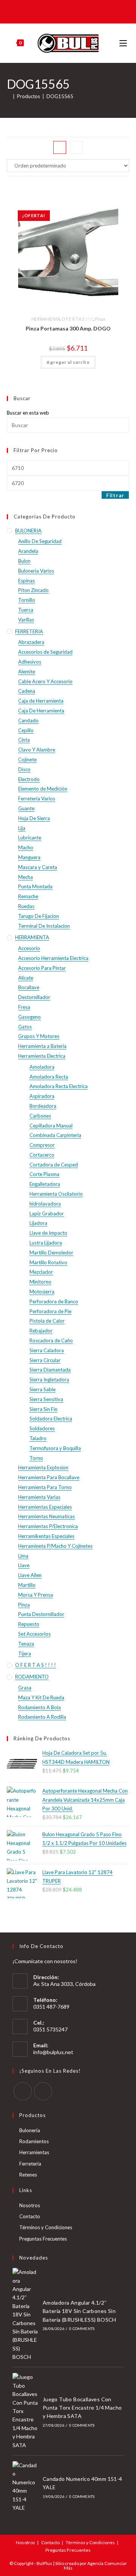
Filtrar (115, 495)
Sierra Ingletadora (49, 1380)
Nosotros (30, 2205)
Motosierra (42, 1292)
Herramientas (34, 2152)
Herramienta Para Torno (45, 1487)
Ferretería (30, 2164)
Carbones (40, 1116)
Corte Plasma (44, 1174)
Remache (28, 896)
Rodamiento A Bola (39, 1707)
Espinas (26, 581)
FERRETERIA (29, 631)
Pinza (100, 319)
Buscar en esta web (28, 413)
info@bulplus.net (53, 2052)
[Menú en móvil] (124, 43)
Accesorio (29, 948)
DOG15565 (60, 96)
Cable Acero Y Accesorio (45, 681)
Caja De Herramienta (41, 711)
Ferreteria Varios (37, 799)
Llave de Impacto (48, 1233)
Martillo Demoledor (51, 1253)
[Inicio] (9, 96)
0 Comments (82, 2329)
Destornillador (34, 997)
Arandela (28, 551)
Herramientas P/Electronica (48, 1526)
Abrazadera (31, 642)
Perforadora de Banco (54, 1301)
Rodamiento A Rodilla (42, 1717)
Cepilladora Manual (51, 1126)
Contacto (30, 2216)
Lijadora (38, 1223)
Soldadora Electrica (51, 1419)
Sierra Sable (42, 1389)
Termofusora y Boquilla (55, 1448)
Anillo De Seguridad (40, 541)
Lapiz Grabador (47, 1214)
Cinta (24, 740)
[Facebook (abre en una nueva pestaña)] (62, 11)
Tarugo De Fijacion (39, 916)
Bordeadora (43, 1106)
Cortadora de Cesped (54, 1165)
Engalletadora (45, 1184)
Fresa (24, 1007)
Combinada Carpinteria (55, 1135)
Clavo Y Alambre (37, 750)
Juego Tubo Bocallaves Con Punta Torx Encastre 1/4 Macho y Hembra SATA (82, 2408)
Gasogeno (29, 1017)
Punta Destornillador (41, 1614)
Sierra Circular (45, 1360)
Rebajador (41, 1331)
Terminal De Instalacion (44, 926)
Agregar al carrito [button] (68, 362)
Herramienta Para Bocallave (49, 1477)
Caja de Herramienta (41, 701)
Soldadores (42, 1428)
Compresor (42, 1145)
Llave (24, 1565)
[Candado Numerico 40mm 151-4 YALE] (25, 2487)
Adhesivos (30, 662)
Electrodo (29, 779)
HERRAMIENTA (46, 319)
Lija (22, 828)
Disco (24, 769)
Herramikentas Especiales (46, 1536)
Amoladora (42, 1067)
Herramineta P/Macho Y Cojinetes (55, 1546)
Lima (23, 1556)
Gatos (25, 1027)
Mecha (25, 877)
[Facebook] (23, 2091)
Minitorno (40, 1282)
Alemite (27, 672)
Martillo (27, 1585)
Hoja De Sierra (34, 818)
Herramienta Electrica (42, 1056)
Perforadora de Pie (50, 1311)
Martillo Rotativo (48, 1262)
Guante (26, 808)
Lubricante (30, 838)
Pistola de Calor (47, 1321)
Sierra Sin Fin (43, 1409)
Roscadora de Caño (51, 1340)
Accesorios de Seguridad (45, 652)
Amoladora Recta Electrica (59, 1086)
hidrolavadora (45, 1204)
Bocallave (29, 987)
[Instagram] (43, 2091)
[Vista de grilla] (60, 147)
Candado (28, 720)
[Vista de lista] (76, 147)
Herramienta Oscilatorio (56, 1194)
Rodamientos (34, 2141)
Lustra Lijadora (46, 1243)
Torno (36, 1458)
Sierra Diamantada (50, 1370)
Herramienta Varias (39, 1497)
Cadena (27, 691)
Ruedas (26, 906)
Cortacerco (42, 1155)
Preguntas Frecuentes (43, 2239)
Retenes (28, 2175)
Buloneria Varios (36, 571)
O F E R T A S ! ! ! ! (77, 319)
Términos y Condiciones (46, 2227)
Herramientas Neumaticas (46, 1516)
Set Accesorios (34, 1634)
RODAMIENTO (32, 1677)
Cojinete (27, 759)
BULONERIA (28, 531)
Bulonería (30, 2130)
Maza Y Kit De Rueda (41, 1697)
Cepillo (26, 730)
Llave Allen (30, 1575)
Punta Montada (35, 886)
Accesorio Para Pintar (42, 968)
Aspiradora (42, 1096)
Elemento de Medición (43, 789)
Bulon (24, 561)
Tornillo (27, 600)
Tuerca (26, 610)
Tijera (25, 1654)
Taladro (38, 1438)
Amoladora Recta (49, 1077)
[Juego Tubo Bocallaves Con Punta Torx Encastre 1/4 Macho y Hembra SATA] (25, 2411)
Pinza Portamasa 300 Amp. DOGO (68, 328)
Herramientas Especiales (45, 1507)
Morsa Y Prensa (36, 1595)
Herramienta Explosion (43, 1467)
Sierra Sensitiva (46, 1399)
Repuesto (29, 1624)
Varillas (26, 620)
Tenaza (26, 1644)
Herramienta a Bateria (42, 1046)
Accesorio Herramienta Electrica (53, 958)
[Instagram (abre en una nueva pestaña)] (73, 11)
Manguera (29, 857)
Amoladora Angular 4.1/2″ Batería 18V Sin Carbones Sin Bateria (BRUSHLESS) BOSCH (80, 2311)
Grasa (25, 1688)
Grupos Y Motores (39, 1036)
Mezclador (41, 1272)
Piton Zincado (33, 590)
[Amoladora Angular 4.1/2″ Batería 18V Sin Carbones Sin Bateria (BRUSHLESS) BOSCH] (25, 2314)
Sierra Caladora (47, 1350)
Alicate (26, 978)
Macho (26, 847)
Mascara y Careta (38, 867)
